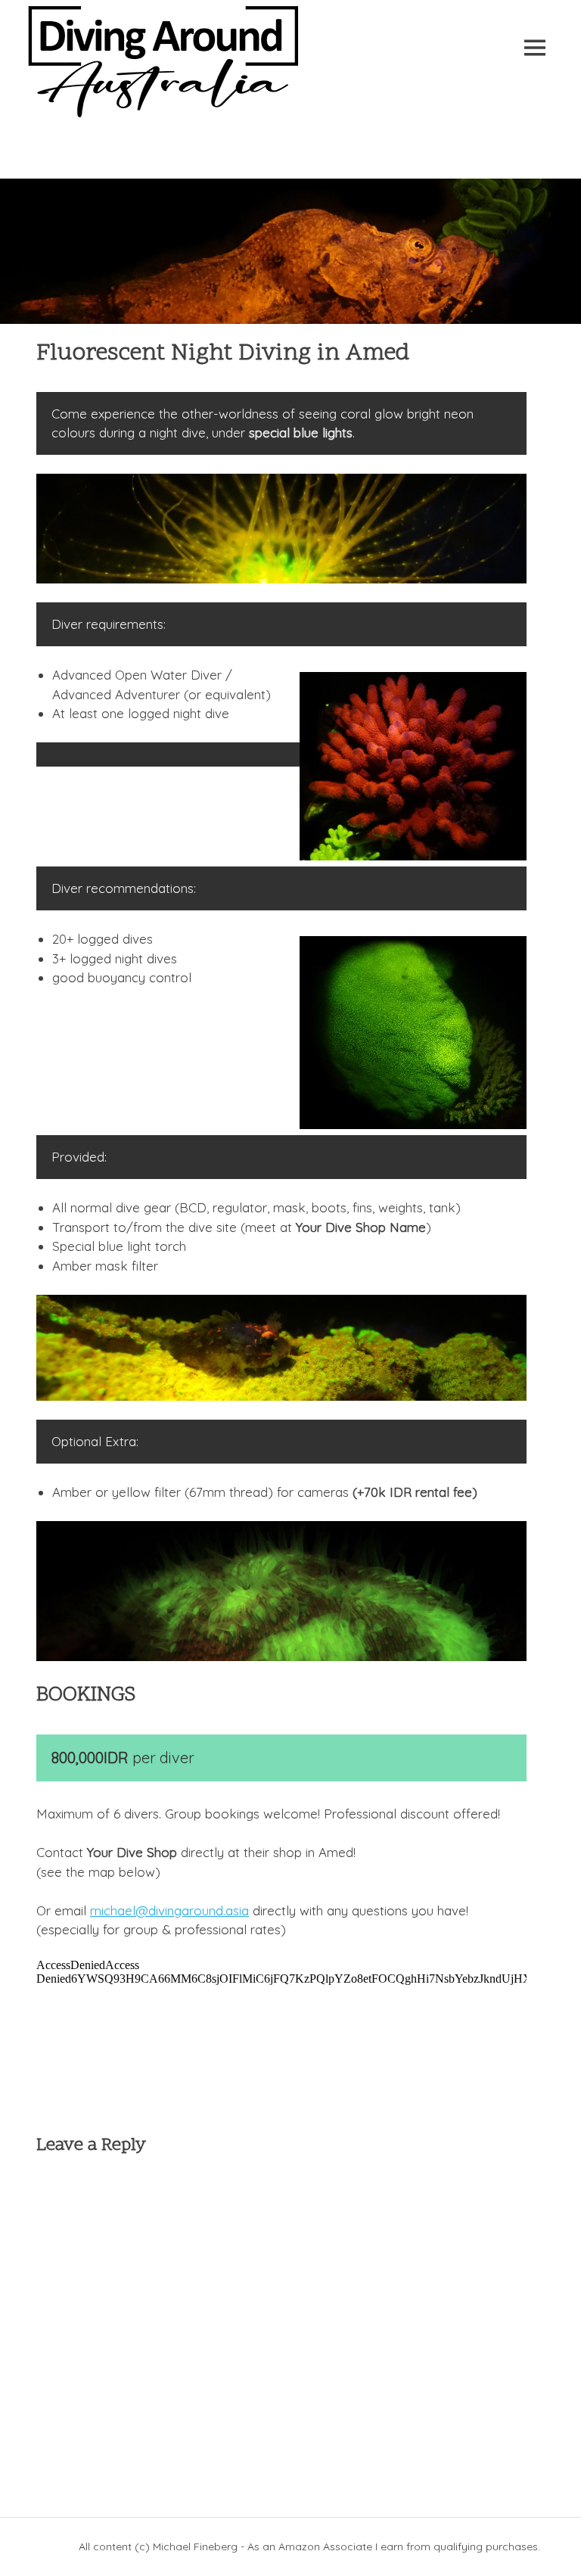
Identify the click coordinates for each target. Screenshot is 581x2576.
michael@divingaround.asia (169, 1910)
